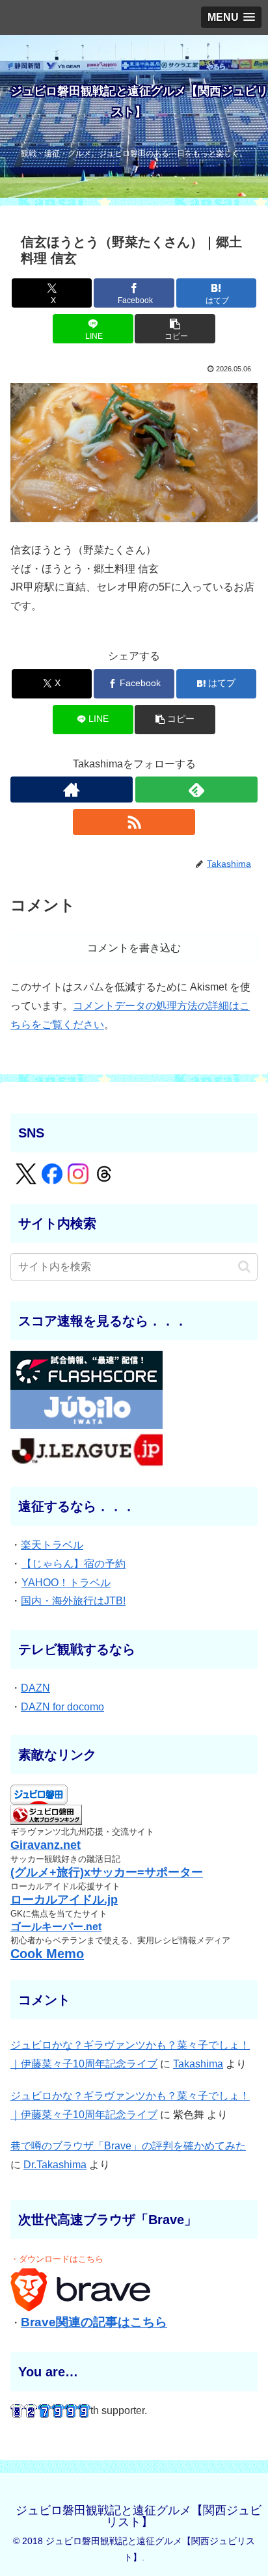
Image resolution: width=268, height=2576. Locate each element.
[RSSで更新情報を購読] (134, 822)
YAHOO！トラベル (66, 1583)
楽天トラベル (52, 1545)
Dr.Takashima (55, 2165)
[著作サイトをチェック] (72, 790)
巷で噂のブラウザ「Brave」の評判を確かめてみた (128, 2146)
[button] (175, 329)
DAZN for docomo (62, 1707)
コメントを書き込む (134, 948)
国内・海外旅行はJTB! (73, 1601)
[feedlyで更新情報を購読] (196, 790)
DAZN (35, 1688)
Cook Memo (47, 1954)
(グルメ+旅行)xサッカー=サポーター (107, 1872)
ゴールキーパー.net (56, 1927)
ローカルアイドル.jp (64, 1900)
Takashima (198, 2064)
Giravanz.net (46, 1845)
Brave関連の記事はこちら (94, 2322)
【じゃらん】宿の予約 (74, 1564)
